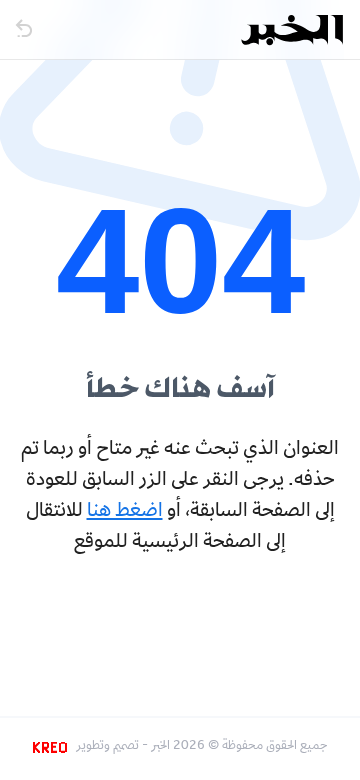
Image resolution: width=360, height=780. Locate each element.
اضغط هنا (125, 512)
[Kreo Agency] (53, 747)
